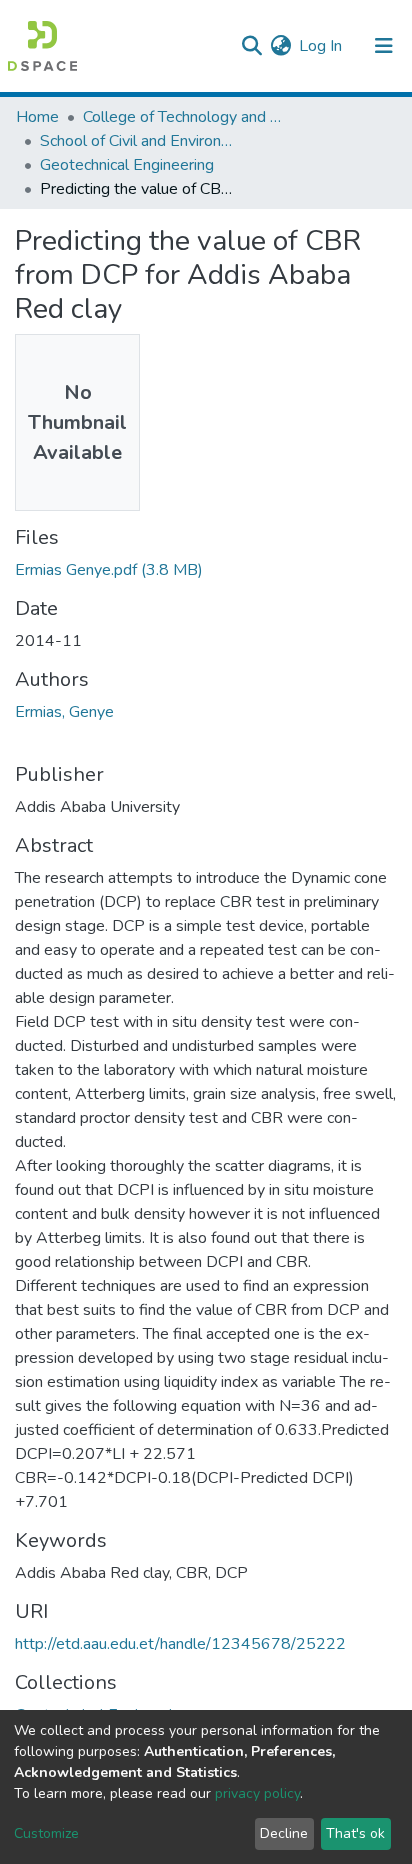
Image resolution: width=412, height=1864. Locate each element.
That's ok (355, 1833)
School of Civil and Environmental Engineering (140, 141)
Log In (321, 46)
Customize (46, 1833)
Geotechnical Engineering (127, 165)
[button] (280, 46)
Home (37, 117)
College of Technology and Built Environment (183, 117)
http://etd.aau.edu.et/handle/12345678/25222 (180, 1644)
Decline (284, 1833)
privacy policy (257, 1793)
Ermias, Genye (64, 712)
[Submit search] (251, 46)
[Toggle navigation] (384, 46)
